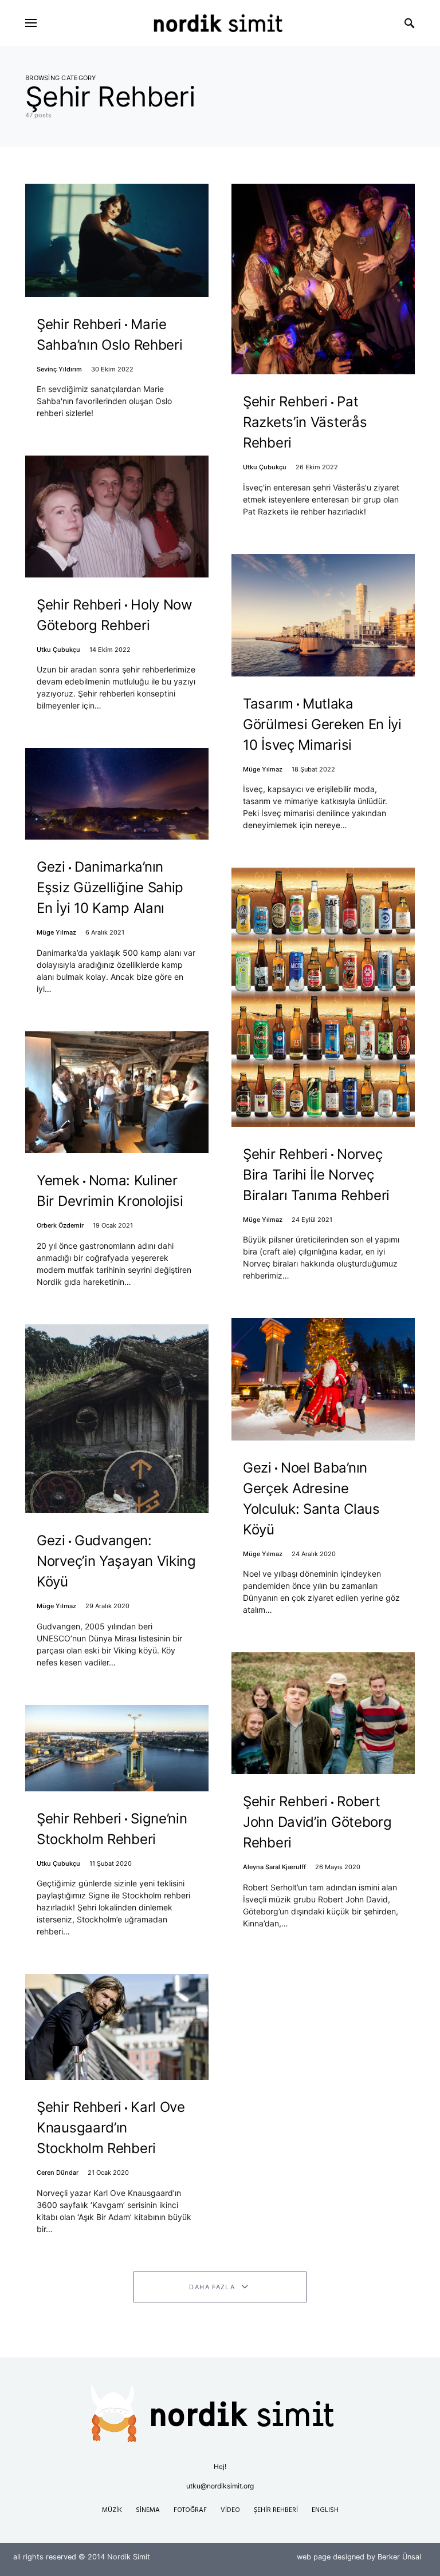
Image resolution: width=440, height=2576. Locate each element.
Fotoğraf (190, 2510)
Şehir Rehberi (276, 2510)
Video (230, 2510)
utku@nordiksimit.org (220, 2486)
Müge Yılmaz (56, 932)
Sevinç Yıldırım (59, 369)
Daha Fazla (212, 2287)
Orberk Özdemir (60, 1225)
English (325, 2510)
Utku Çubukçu (58, 650)
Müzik (112, 2510)
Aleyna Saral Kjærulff (274, 1867)
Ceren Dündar (58, 2173)
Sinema (148, 2510)
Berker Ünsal (399, 2557)
